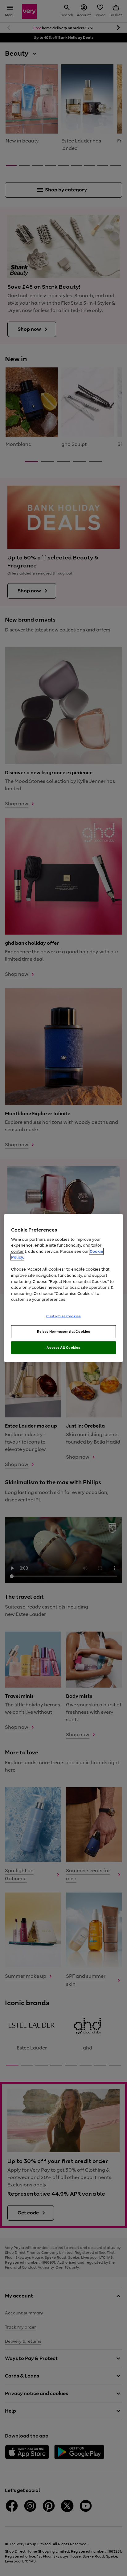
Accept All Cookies (63, 1348)
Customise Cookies (64, 1316)
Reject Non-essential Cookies (64, 1332)
